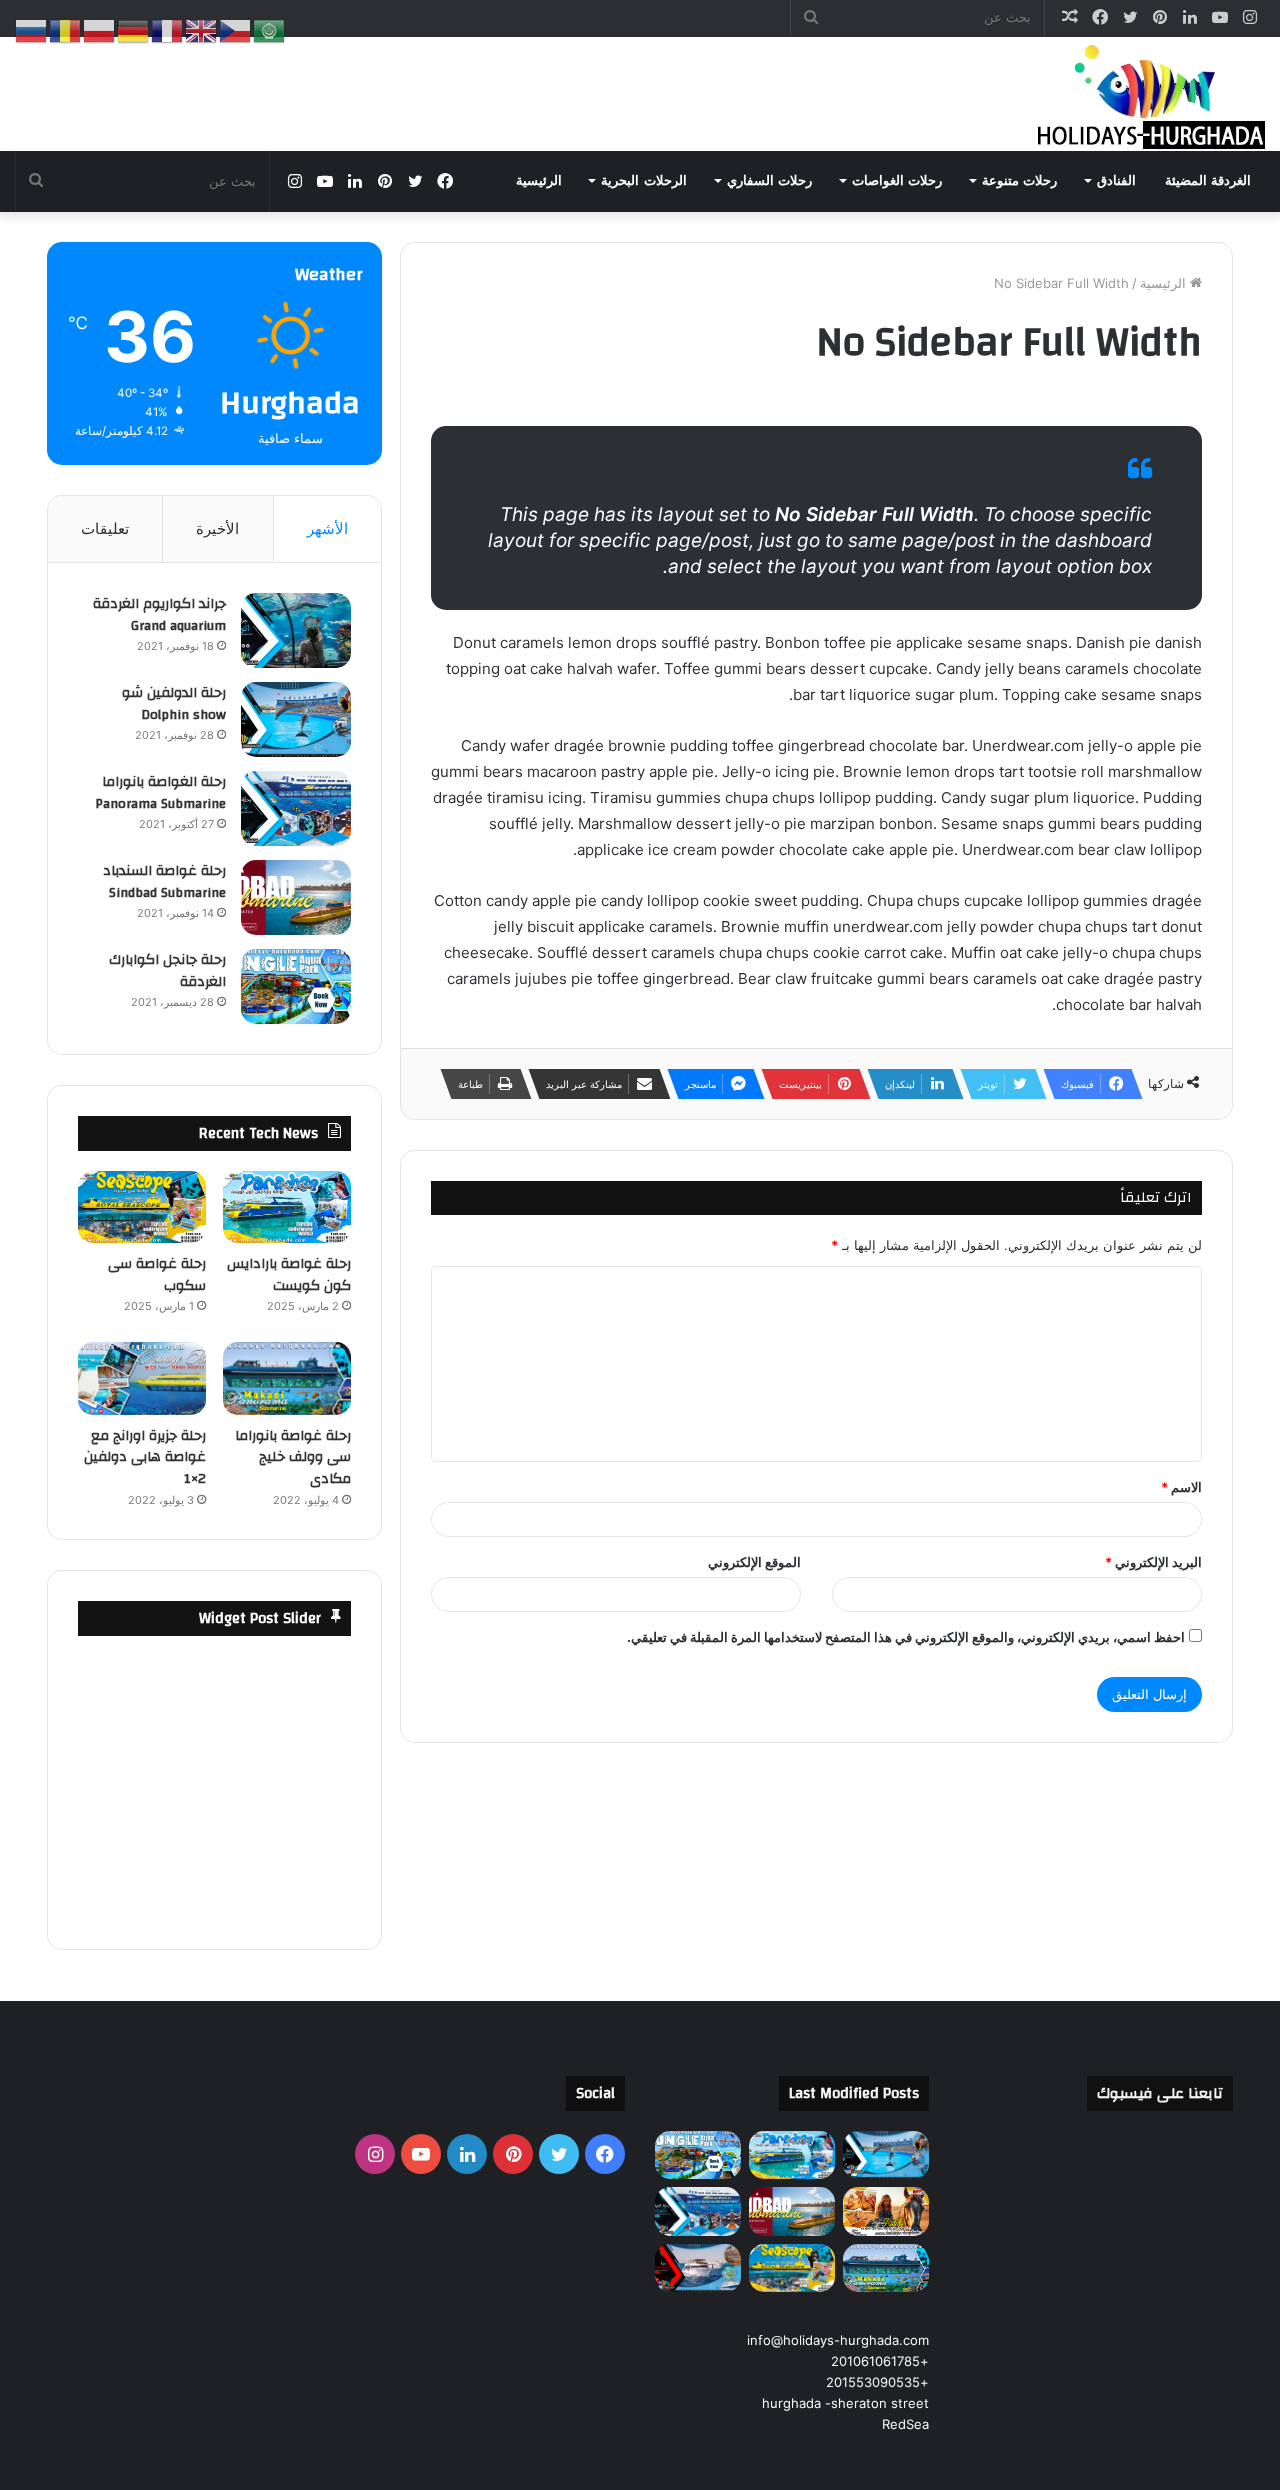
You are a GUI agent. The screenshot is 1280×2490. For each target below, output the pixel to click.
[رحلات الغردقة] (1145, 94)
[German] (134, 30)
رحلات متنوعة (1019, 180)
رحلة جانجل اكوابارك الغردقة (167, 971)
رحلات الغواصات (897, 180)
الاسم (1181, 1487)
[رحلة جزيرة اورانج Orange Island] (698, 2268)
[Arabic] (270, 30)
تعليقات (105, 528)
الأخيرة (217, 528)
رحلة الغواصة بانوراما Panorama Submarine (160, 793)
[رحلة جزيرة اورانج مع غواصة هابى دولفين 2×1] (142, 1378)
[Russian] (32, 30)
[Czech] (236, 30)
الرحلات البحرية (643, 180)
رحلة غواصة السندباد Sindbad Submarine (164, 882)
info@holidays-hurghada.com (838, 2340)
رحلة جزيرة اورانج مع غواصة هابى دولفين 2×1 (145, 1457)
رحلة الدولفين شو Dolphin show (174, 704)
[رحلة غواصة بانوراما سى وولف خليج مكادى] (287, 1378)
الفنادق (1116, 180)
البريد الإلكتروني (1153, 1562)
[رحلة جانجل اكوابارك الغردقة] (296, 986)
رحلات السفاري (769, 180)
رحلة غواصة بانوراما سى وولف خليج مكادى (293, 1457)
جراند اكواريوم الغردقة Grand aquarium (159, 615)
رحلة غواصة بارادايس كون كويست (289, 1275)
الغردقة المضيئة (1208, 180)
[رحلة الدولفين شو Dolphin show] (296, 719)
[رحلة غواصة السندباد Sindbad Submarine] (296, 897)
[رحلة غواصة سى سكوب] (142, 1207)
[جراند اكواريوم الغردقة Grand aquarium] (296, 630)
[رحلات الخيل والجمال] (886, 2211)
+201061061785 (880, 2361)
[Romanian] (66, 30)
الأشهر (327, 528)
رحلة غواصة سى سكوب (157, 1275)
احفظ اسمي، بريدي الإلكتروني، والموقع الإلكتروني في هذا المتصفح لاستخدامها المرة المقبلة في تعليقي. (906, 1637)
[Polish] (100, 30)
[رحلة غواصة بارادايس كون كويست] (287, 1207)
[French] (168, 30)
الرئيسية (539, 180)
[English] (202, 30)
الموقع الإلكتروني (754, 1562)
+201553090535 (877, 2382)
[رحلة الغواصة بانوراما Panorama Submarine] (296, 808)
